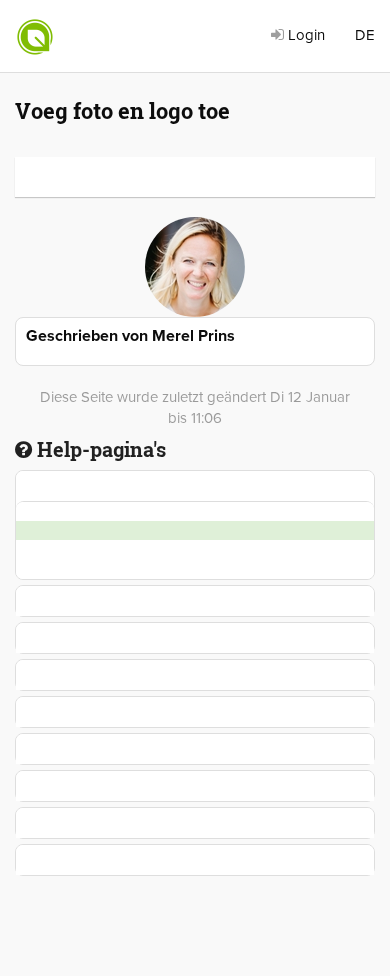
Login (304, 35)
